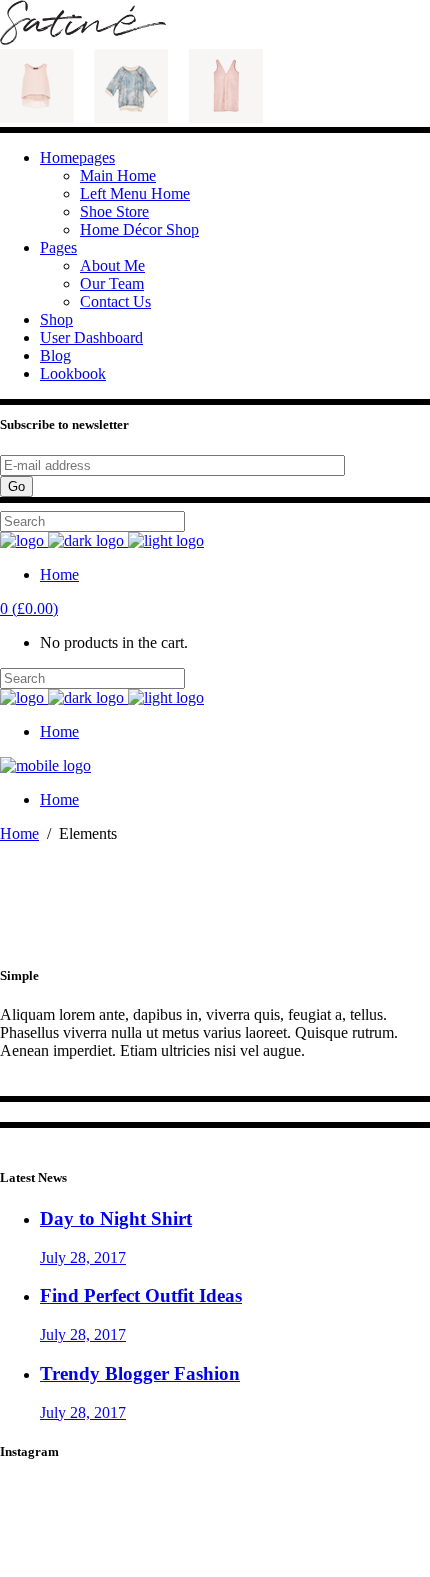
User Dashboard (91, 337)
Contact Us (115, 301)
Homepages (77, 157)
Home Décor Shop (139, 229)
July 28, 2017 (83, 1257)
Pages (58, 247)
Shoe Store (114, 211)
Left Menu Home (135, 193)
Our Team (112, 283)
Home (19, 833)
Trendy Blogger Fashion (140, 1373)
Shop (56, 319)
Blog (55, 355)
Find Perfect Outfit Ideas (141, 1295)
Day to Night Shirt (116, 1218)
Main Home (118, 175)
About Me (112, 265)
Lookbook (73, 373)
